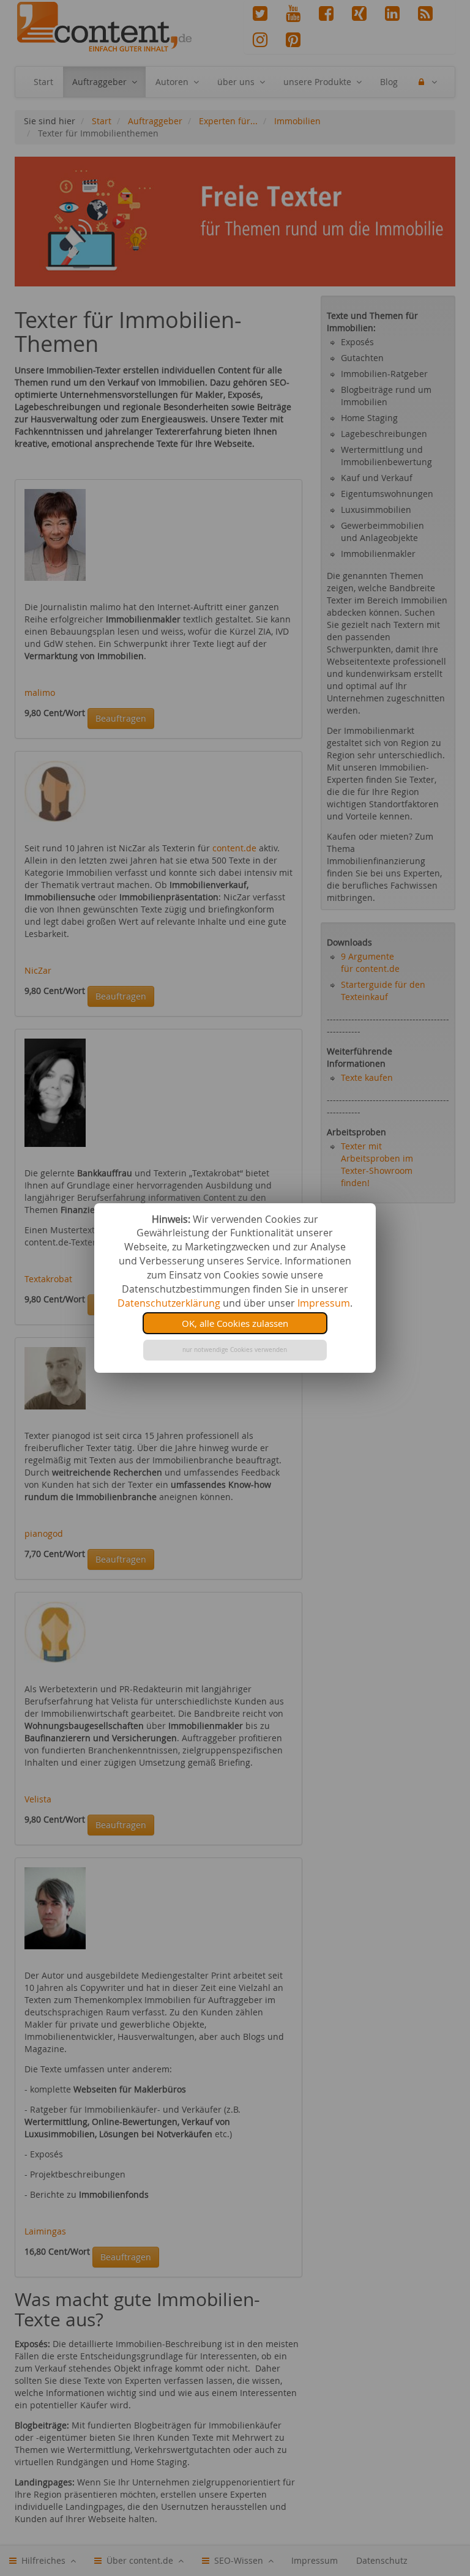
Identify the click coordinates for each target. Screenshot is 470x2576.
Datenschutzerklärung (169, 1303)
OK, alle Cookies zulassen (235, 1323)
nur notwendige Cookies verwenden (235, 1350)
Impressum (324, 1303)
